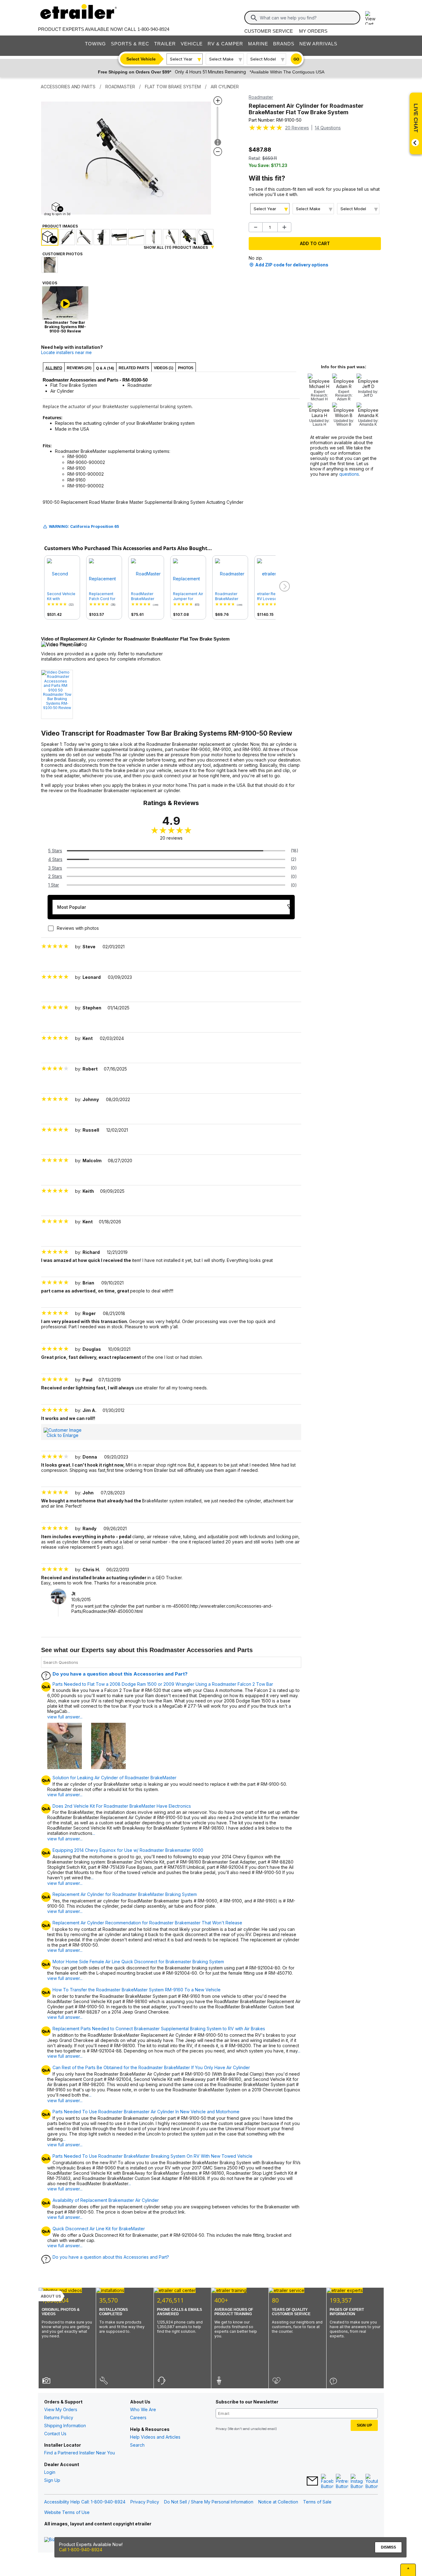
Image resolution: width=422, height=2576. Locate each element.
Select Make (221, 59)
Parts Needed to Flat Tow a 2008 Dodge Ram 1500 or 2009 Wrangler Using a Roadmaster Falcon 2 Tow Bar (163, 1684)
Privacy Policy (145, 2502)
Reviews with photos (78, 928)
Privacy (221, 2429)
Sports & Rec (130, 44)
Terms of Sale (317, 2502)
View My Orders (61, 2409)
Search (137, 2445)
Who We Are (143, 2409)
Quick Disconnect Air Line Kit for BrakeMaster (99, 2229)
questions (349, 474)
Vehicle (192, 44)
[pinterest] (342, 2482)
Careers (138, 2417)
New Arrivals (318, 44)
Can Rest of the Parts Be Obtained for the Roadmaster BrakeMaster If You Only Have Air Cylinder (151, 2068)
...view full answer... (65, 1714)
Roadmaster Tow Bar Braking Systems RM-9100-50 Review (57, 701)
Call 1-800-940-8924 (81, 2550)
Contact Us (55, 2434)
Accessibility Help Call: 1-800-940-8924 (85, 2502)
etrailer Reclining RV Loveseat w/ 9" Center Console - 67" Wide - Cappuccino (272, 596)
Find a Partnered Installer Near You (80, 2453)
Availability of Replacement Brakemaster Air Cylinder (106, 2200)
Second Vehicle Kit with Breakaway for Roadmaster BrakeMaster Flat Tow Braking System (62, 596)
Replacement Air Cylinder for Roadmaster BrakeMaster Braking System (125, 1894)
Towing (95, 44)
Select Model (263, 59)
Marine (258, 44)
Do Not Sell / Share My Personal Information (209, 2502)
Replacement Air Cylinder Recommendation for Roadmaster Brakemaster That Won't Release (147, 1923)
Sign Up (52, 2480)
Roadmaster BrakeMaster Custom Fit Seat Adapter (229, 596)
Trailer (165, 44)
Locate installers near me (66, 352)
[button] (284, 587)
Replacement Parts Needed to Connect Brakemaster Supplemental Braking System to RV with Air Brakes (159, 2029)
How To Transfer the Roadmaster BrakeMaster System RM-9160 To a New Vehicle (137, 1990)
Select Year (181, 59)
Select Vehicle (141, 59)
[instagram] (357, 2482)
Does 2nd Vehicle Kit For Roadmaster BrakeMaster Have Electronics (122, 1806)
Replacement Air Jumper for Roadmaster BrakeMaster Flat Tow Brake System (188, 596)
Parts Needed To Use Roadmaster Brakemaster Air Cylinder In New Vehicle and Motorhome (146, 2112)
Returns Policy (59, 2417)
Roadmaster (261, 97)
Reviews (297, 128)
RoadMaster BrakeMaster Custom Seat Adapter (143, 596)
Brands (284, 44)
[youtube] (372, 2482)
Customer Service (269, 31)
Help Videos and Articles (155, 2437)
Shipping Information (65, 2426)
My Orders (313, 31)
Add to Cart (315, 243)
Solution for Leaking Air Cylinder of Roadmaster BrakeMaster (114, 1778)
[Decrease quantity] (256, 227)
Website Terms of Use (67, 2512)
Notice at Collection (278, 2502)
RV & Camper (225, 44)
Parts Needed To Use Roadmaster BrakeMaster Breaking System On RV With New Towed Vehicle (152, 2156)
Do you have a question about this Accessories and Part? (120, 1674)
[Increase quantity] (284, 227)
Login (50, 2472)
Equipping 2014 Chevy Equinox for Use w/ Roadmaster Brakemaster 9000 (128, 1850)
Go (296, 59)
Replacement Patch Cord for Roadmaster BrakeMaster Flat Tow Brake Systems (102, 596)
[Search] (254, 18)
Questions (328, 128)
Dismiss (388, 2547)
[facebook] (327, 2482)
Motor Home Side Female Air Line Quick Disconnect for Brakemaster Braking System (138, 1962)
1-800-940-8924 (153, 29)
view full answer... (65, 1795)
